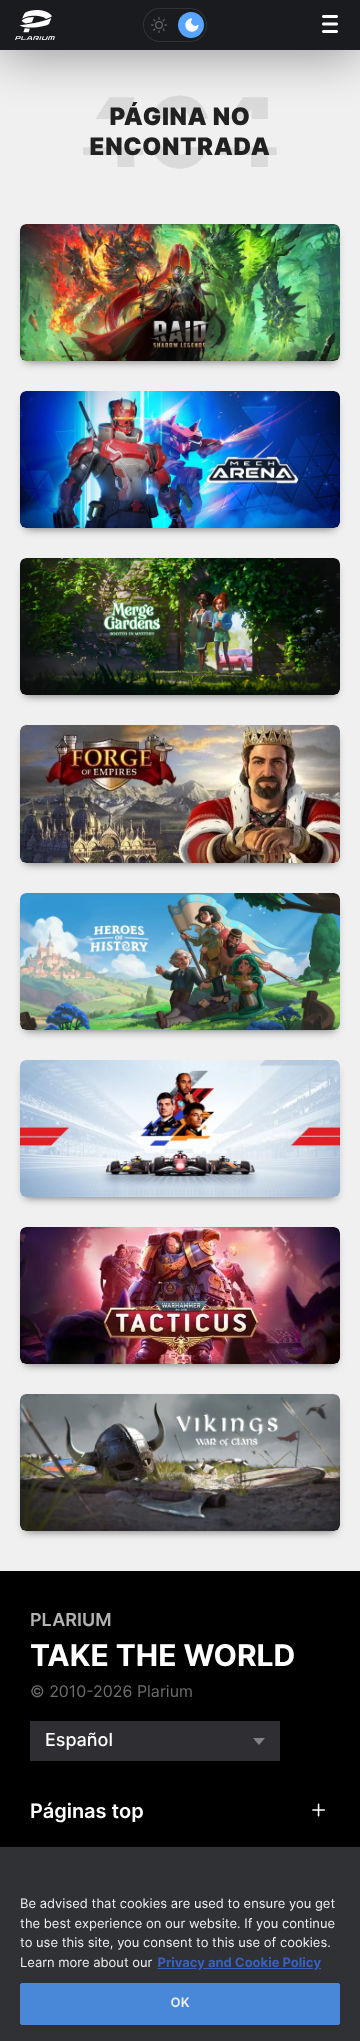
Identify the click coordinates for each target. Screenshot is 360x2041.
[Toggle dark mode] (175, 25)
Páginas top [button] (87, 1811)
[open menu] (330, 25)
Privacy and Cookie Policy (239, 1963)
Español (79, 1740)
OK (179, 2003)
